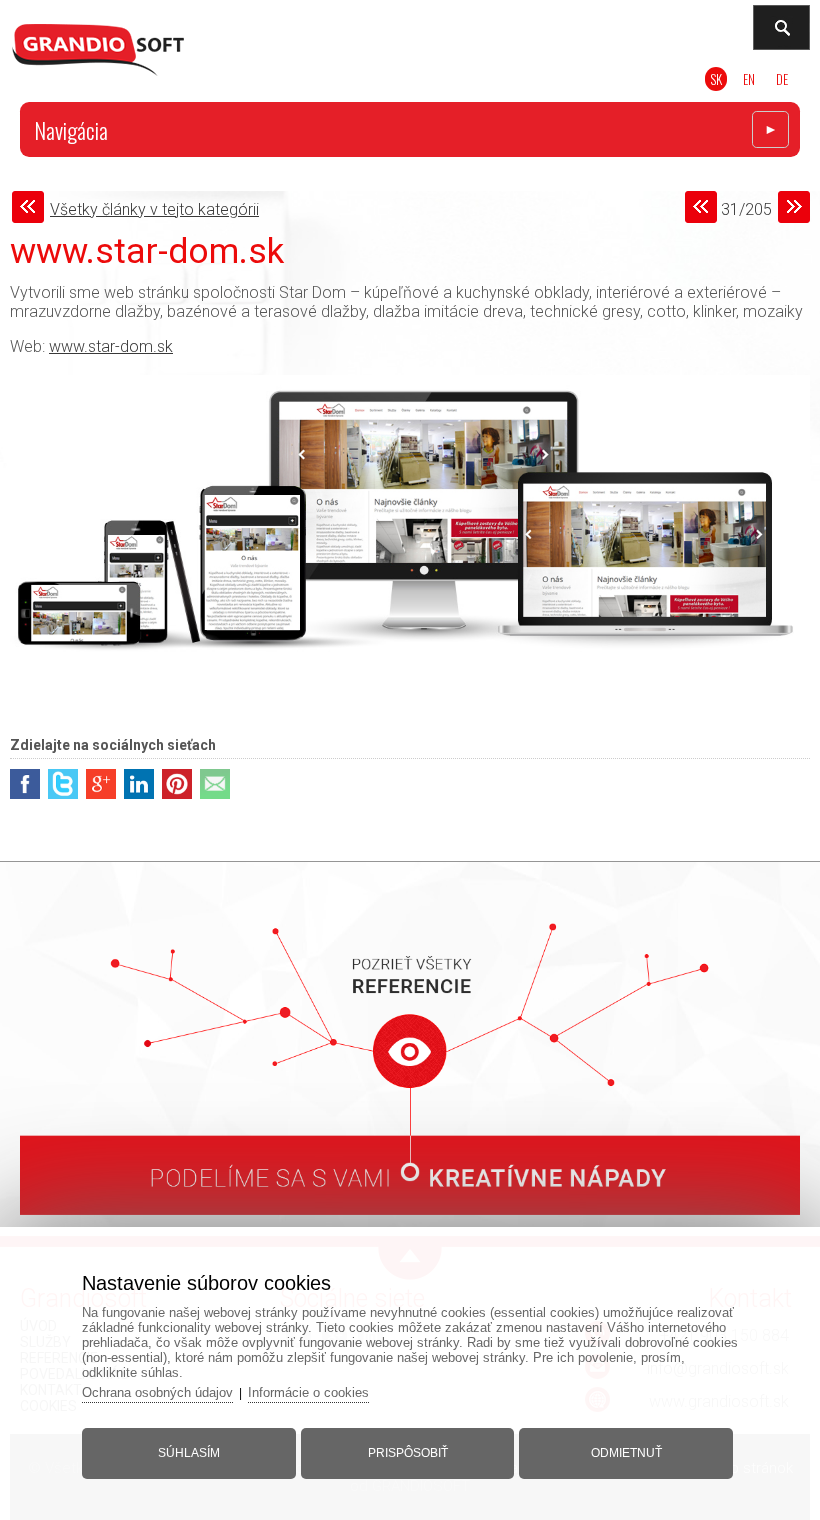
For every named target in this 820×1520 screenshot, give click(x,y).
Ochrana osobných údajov (157, 1392)
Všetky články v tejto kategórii (154, 209)
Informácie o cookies (308, 1392)
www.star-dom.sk (111, 346)
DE (782, 79)
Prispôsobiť (408, 1453)
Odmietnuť (626, 1453)
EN (749, 79)
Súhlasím (189, 1453)
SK (716, 79)
